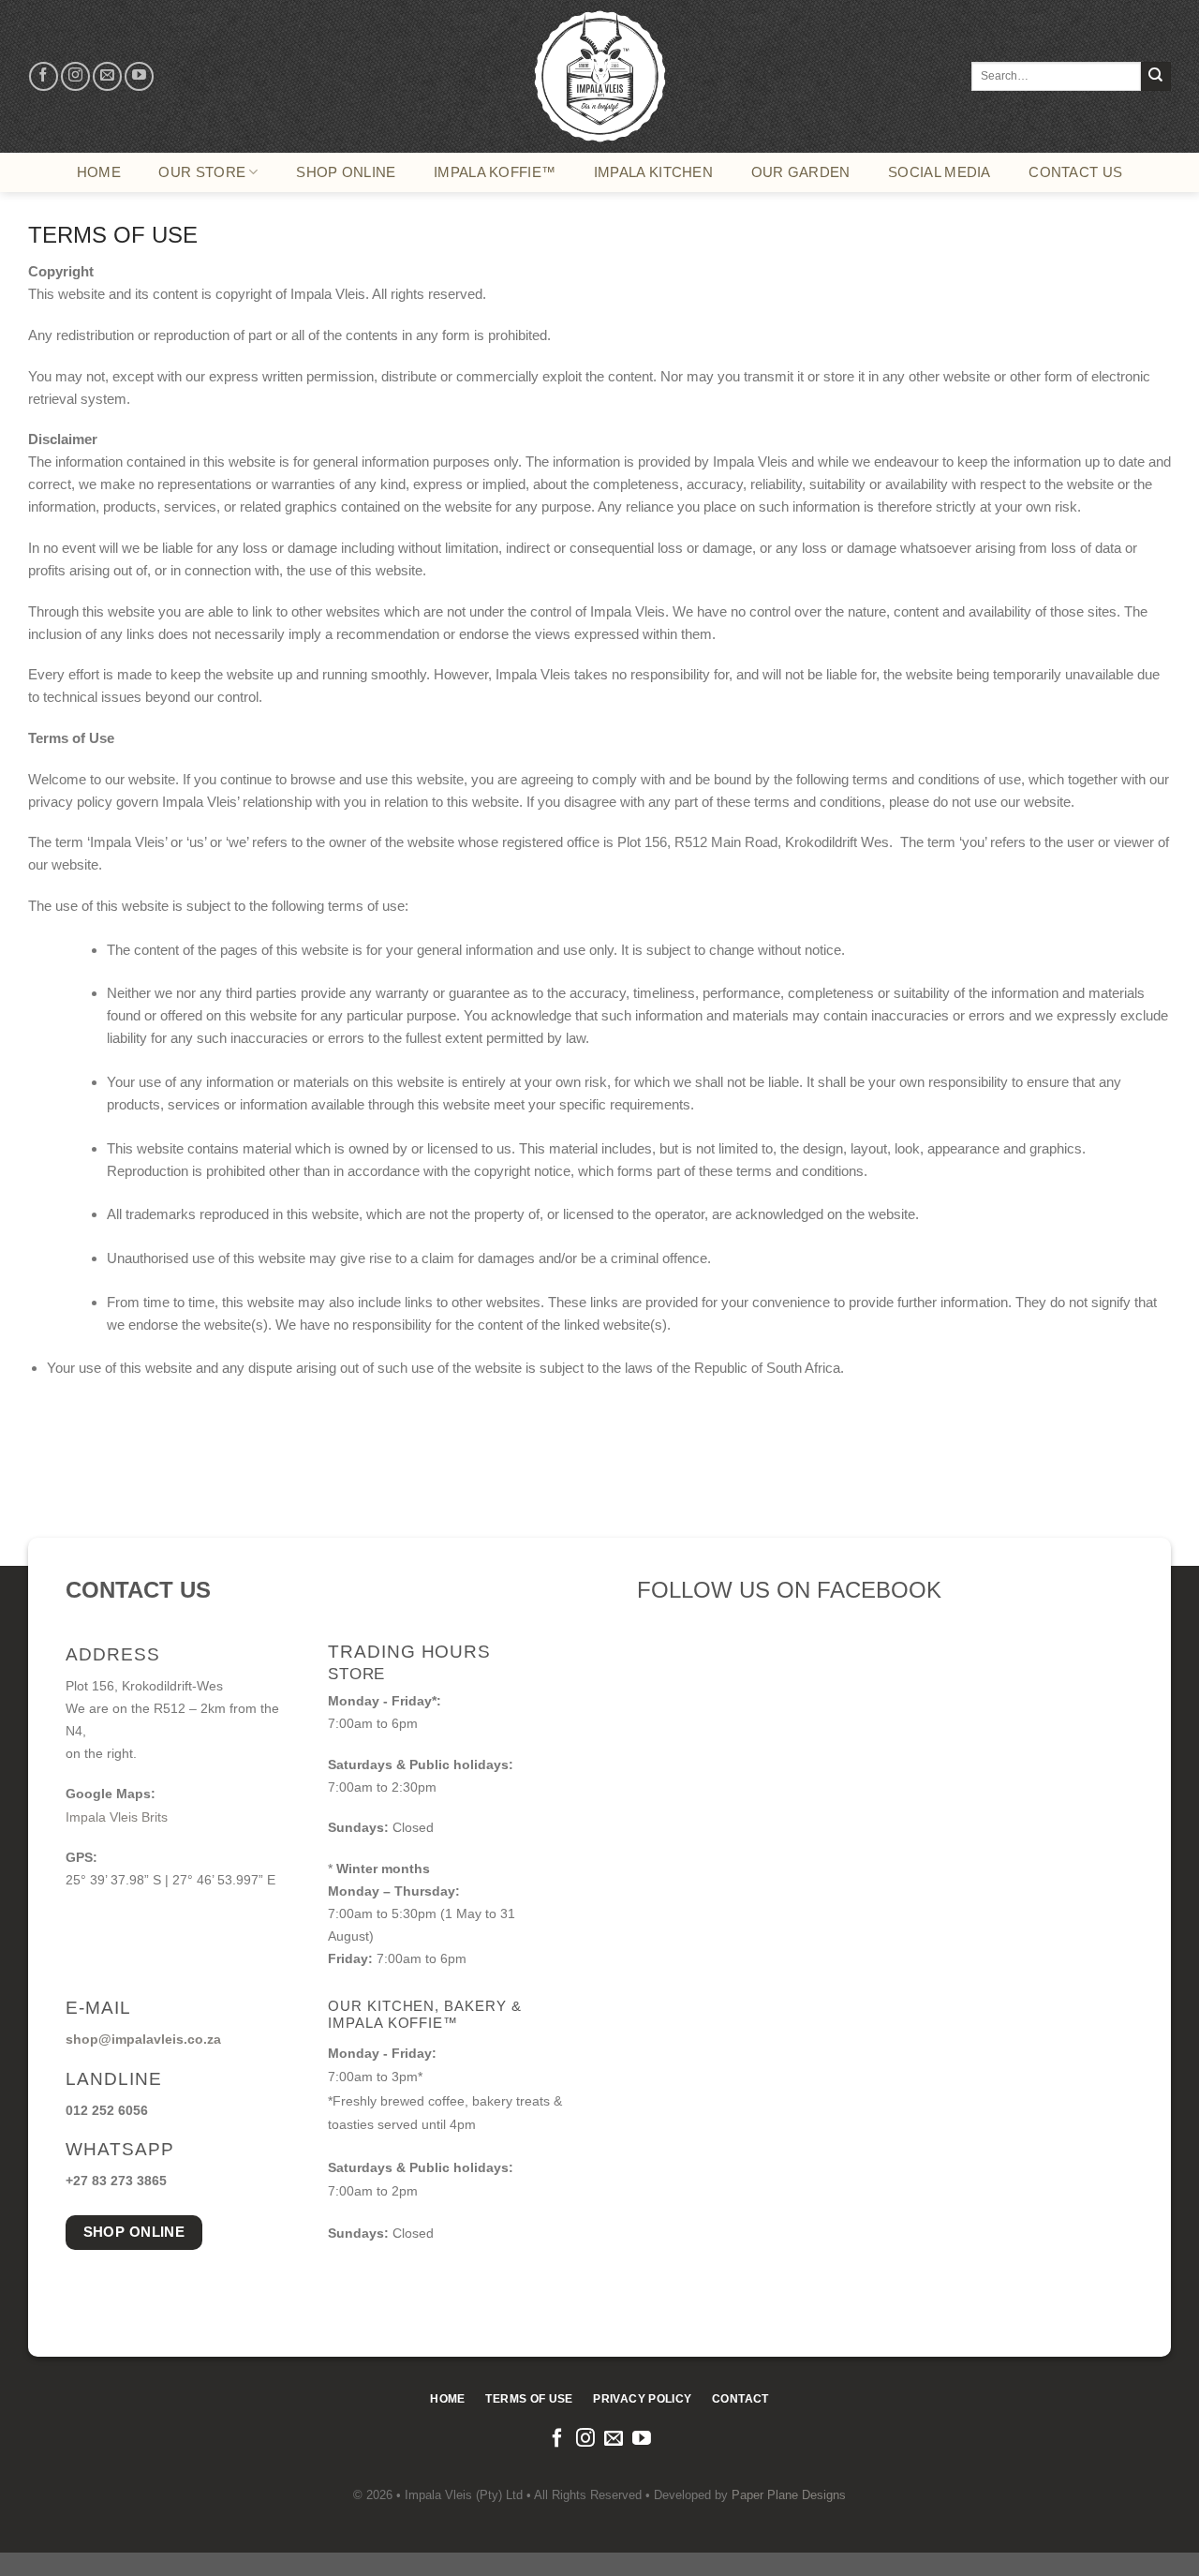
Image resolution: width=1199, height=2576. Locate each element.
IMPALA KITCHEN (653, 172)
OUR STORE (202, 172)
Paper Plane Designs (789, 2495)
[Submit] (1156, 77)
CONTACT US (1075, 172)
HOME (99, 172)
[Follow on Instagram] (75, 76)
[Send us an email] (107, 76)
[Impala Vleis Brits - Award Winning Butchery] (599, 76)
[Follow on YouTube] (139, 76)
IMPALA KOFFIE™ (495, 172)
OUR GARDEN (801, 172)
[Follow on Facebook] (44, 76)
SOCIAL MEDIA (940, 172)
